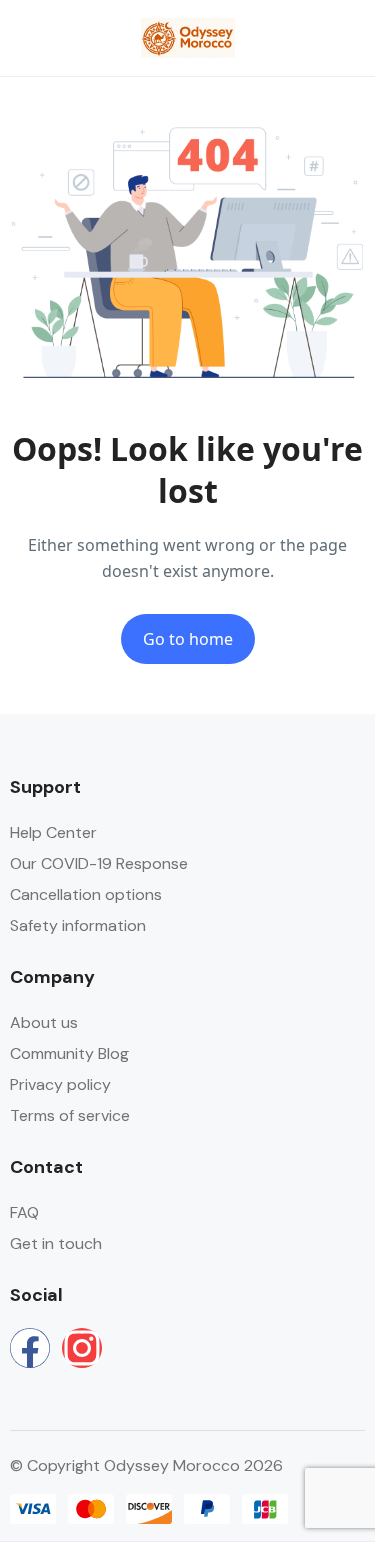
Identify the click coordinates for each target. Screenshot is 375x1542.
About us (44, 1022)
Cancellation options (86, 894)
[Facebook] (30, 1348)
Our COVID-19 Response (99, 863)
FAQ (24, 1212)
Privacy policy (60, 1084)
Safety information (78, 925)
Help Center (53, 832)
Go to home (188, 639)
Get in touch (56, 1243)
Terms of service (70, 1115)
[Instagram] (82, 1348)
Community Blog (69, 1053)
